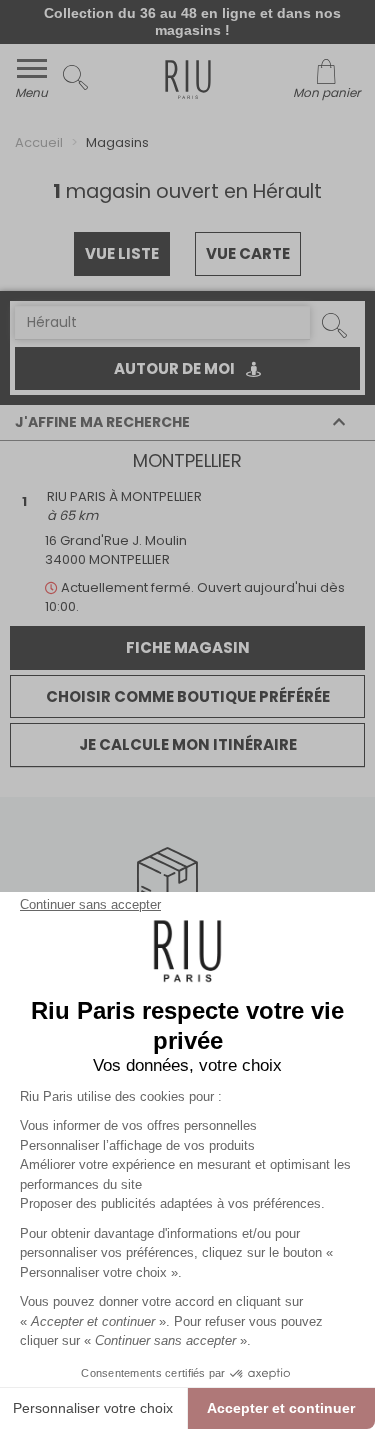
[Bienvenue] (188, 82)
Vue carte (248, 253)
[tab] (187, 423)
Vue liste (122, 253)
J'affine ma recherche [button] (102, 422)
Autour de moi (176, 368)
